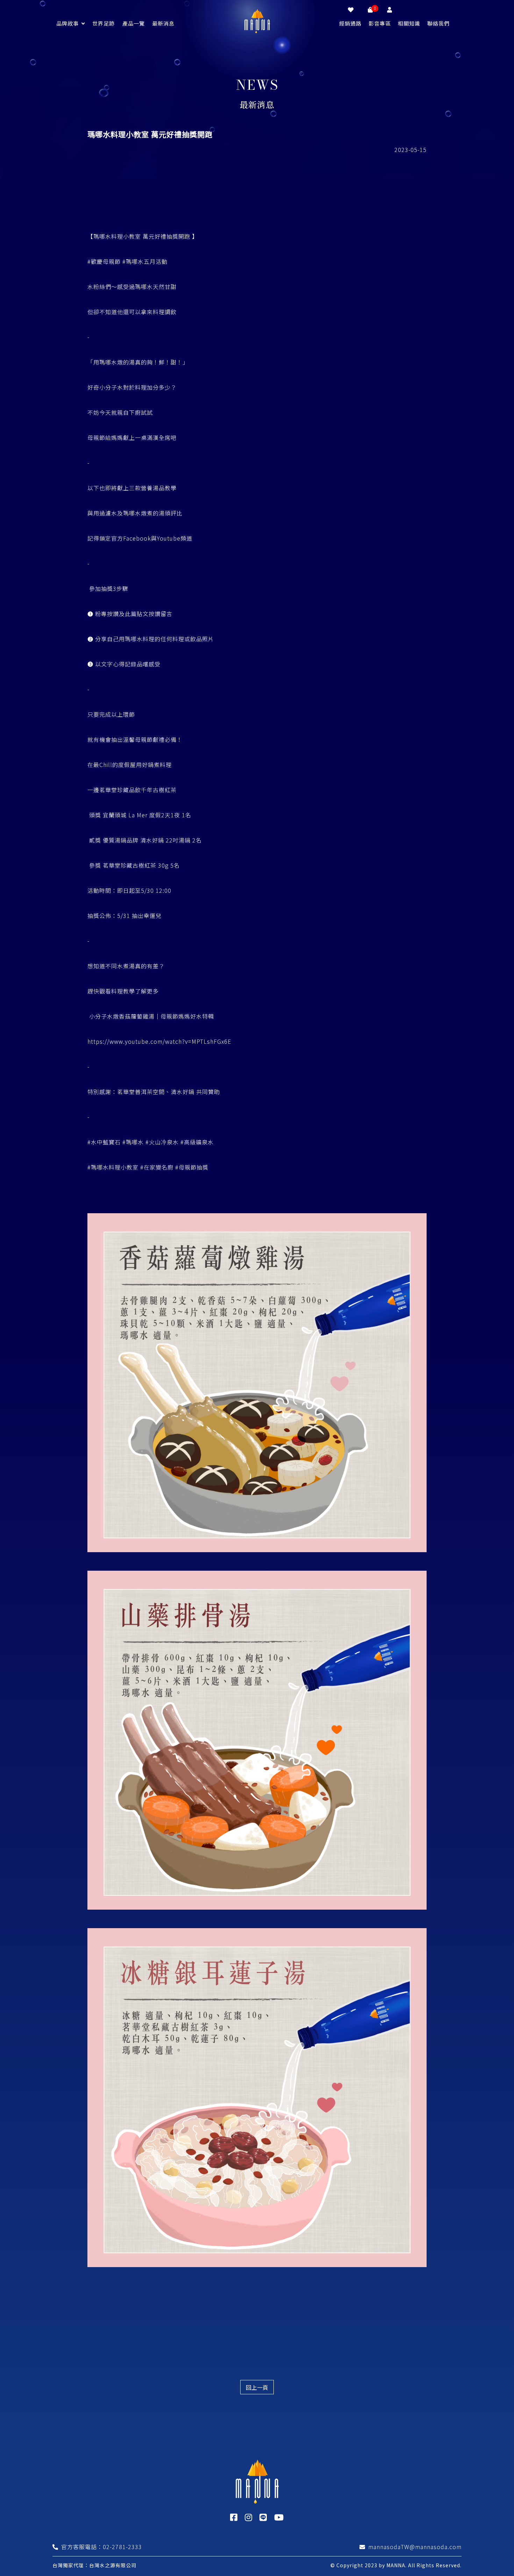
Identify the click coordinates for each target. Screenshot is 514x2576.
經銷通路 (350, 23)
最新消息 (163, 23)
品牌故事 (67, 23)
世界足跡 (103, 23)
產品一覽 (134, 23)
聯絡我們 (438, 23)
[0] (370, 9)
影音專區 (380, 23)
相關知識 (409, 23)
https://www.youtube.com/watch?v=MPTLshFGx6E (159, 1041)
